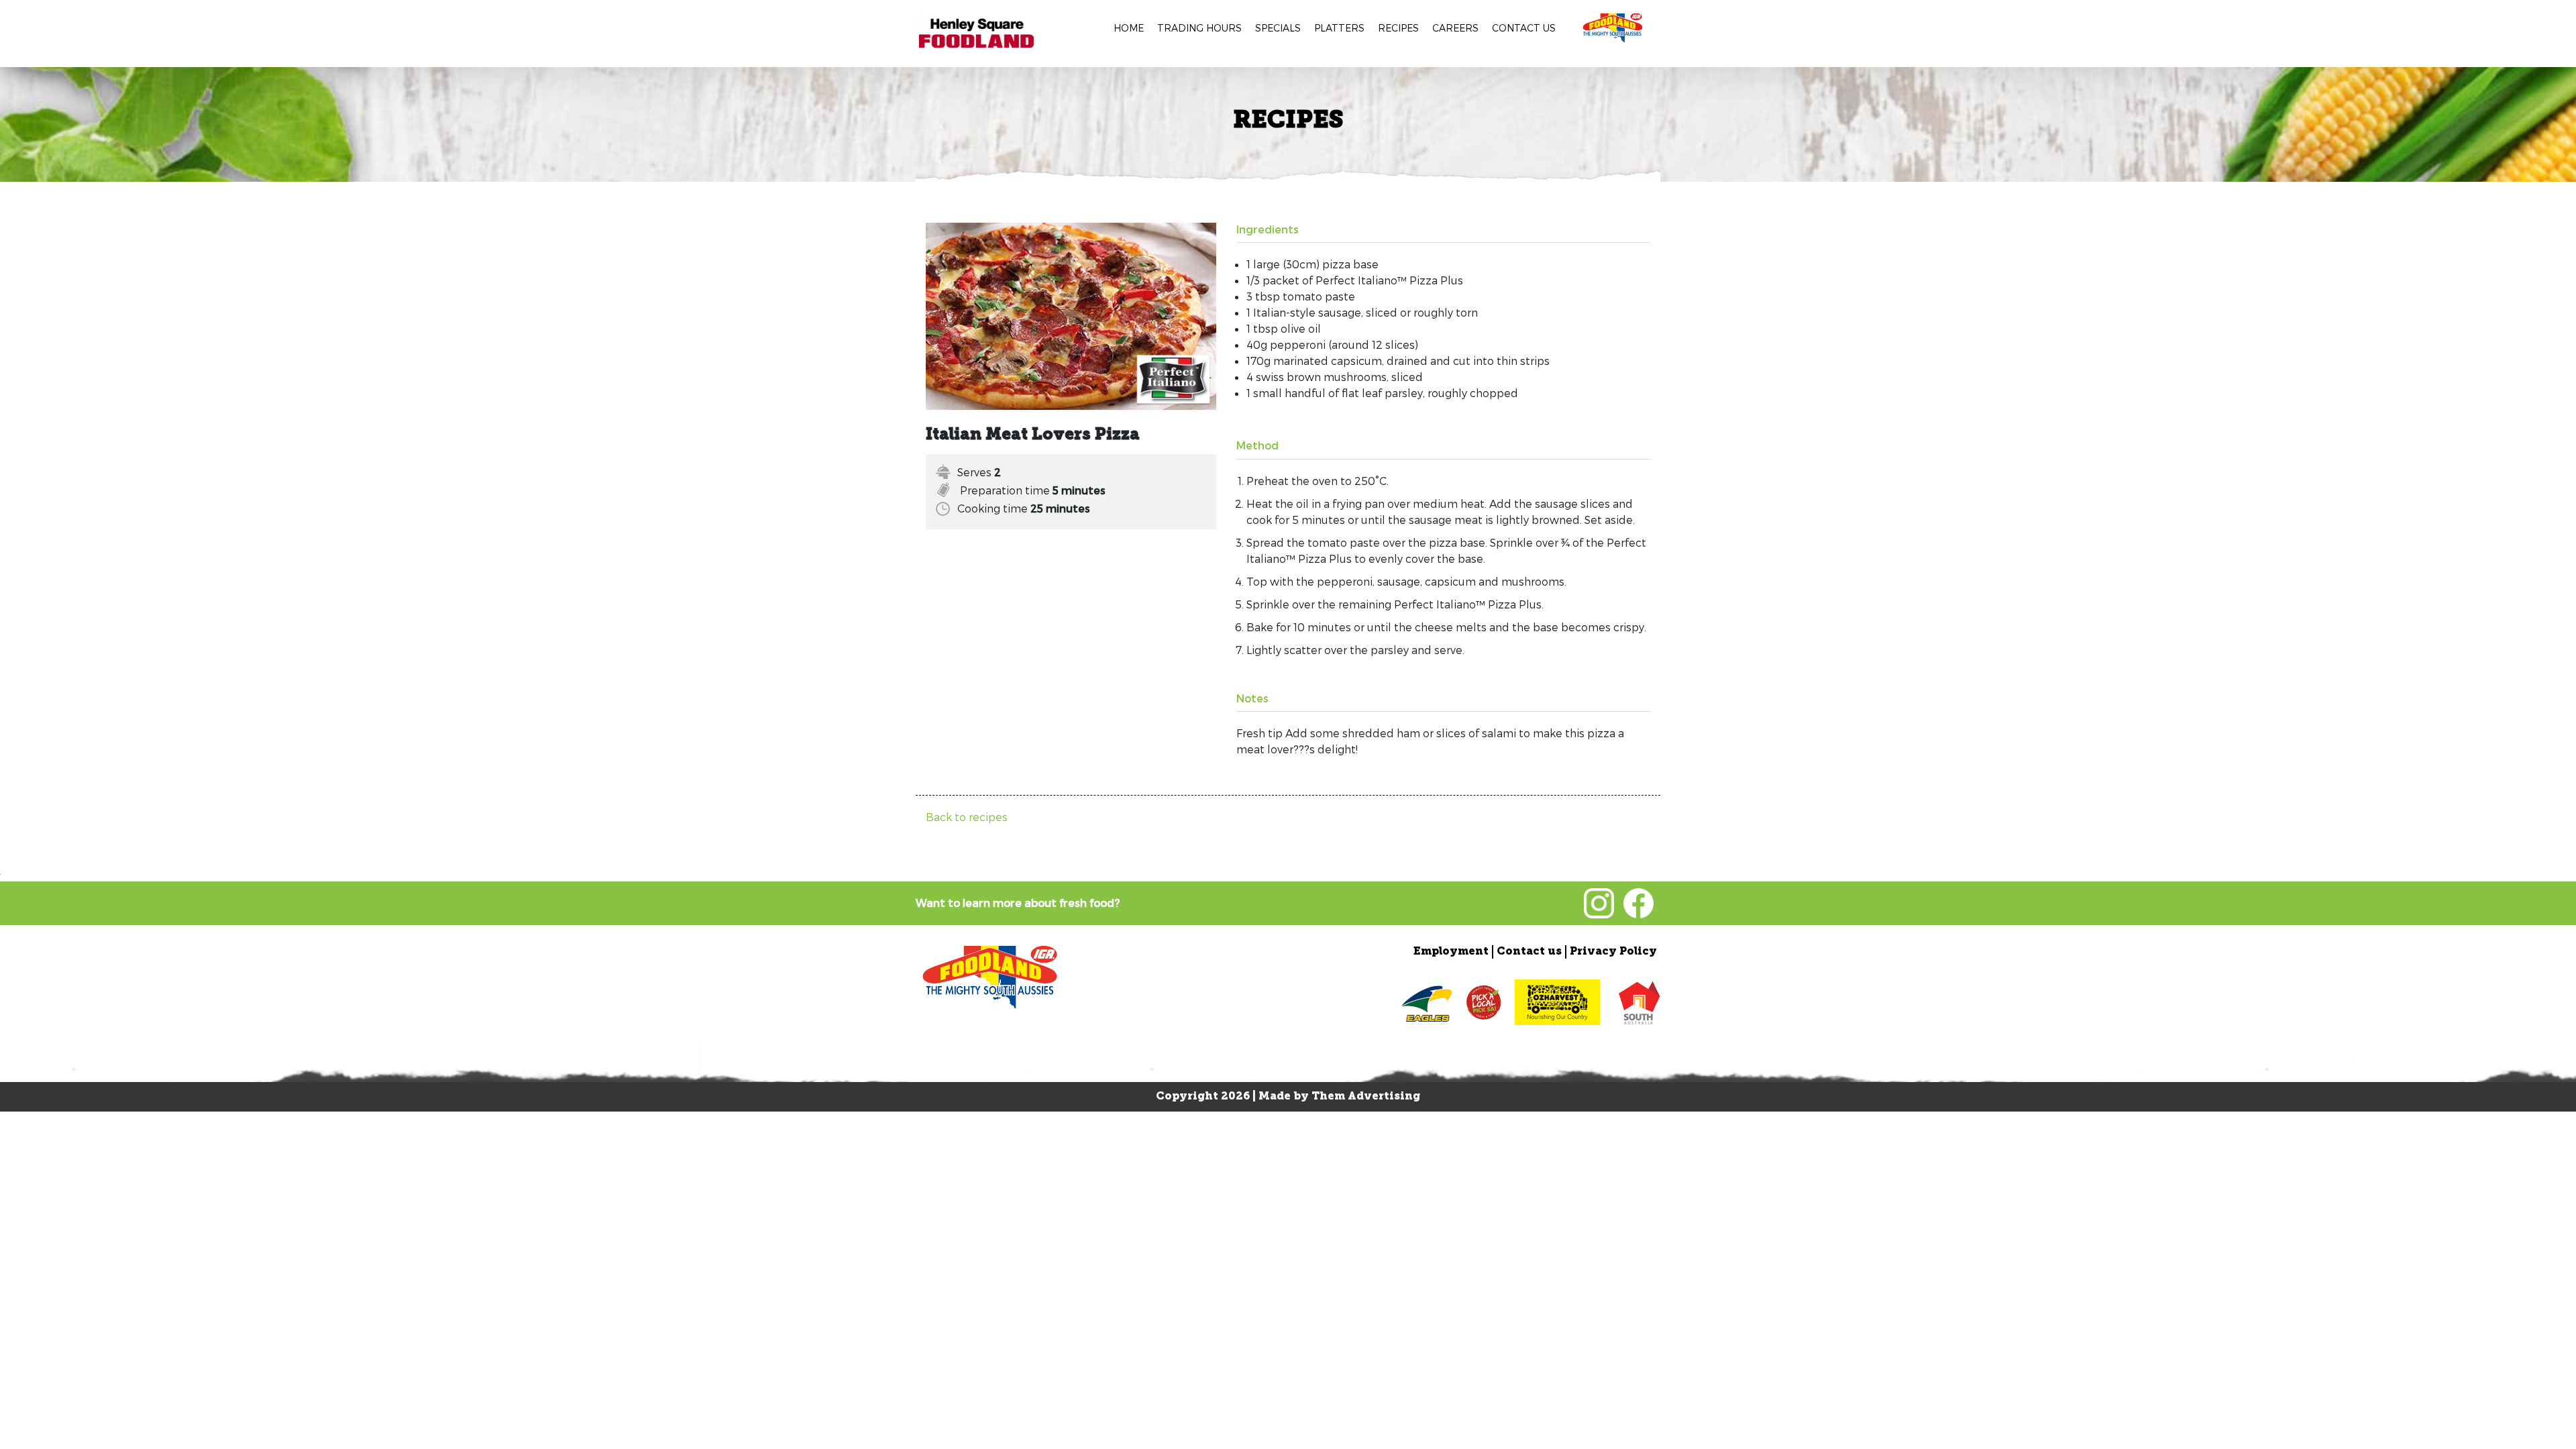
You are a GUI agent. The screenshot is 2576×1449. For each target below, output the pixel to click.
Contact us (1524, 28)
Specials (1278, 28)
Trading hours (1199, 28)
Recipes (1398, 28)
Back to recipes (967, 817)
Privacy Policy (1613, 952)
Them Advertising (1366, 1097)
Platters (1339, 28)
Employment (1451, 952)
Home (1129, 28)
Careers (1455, 28)
